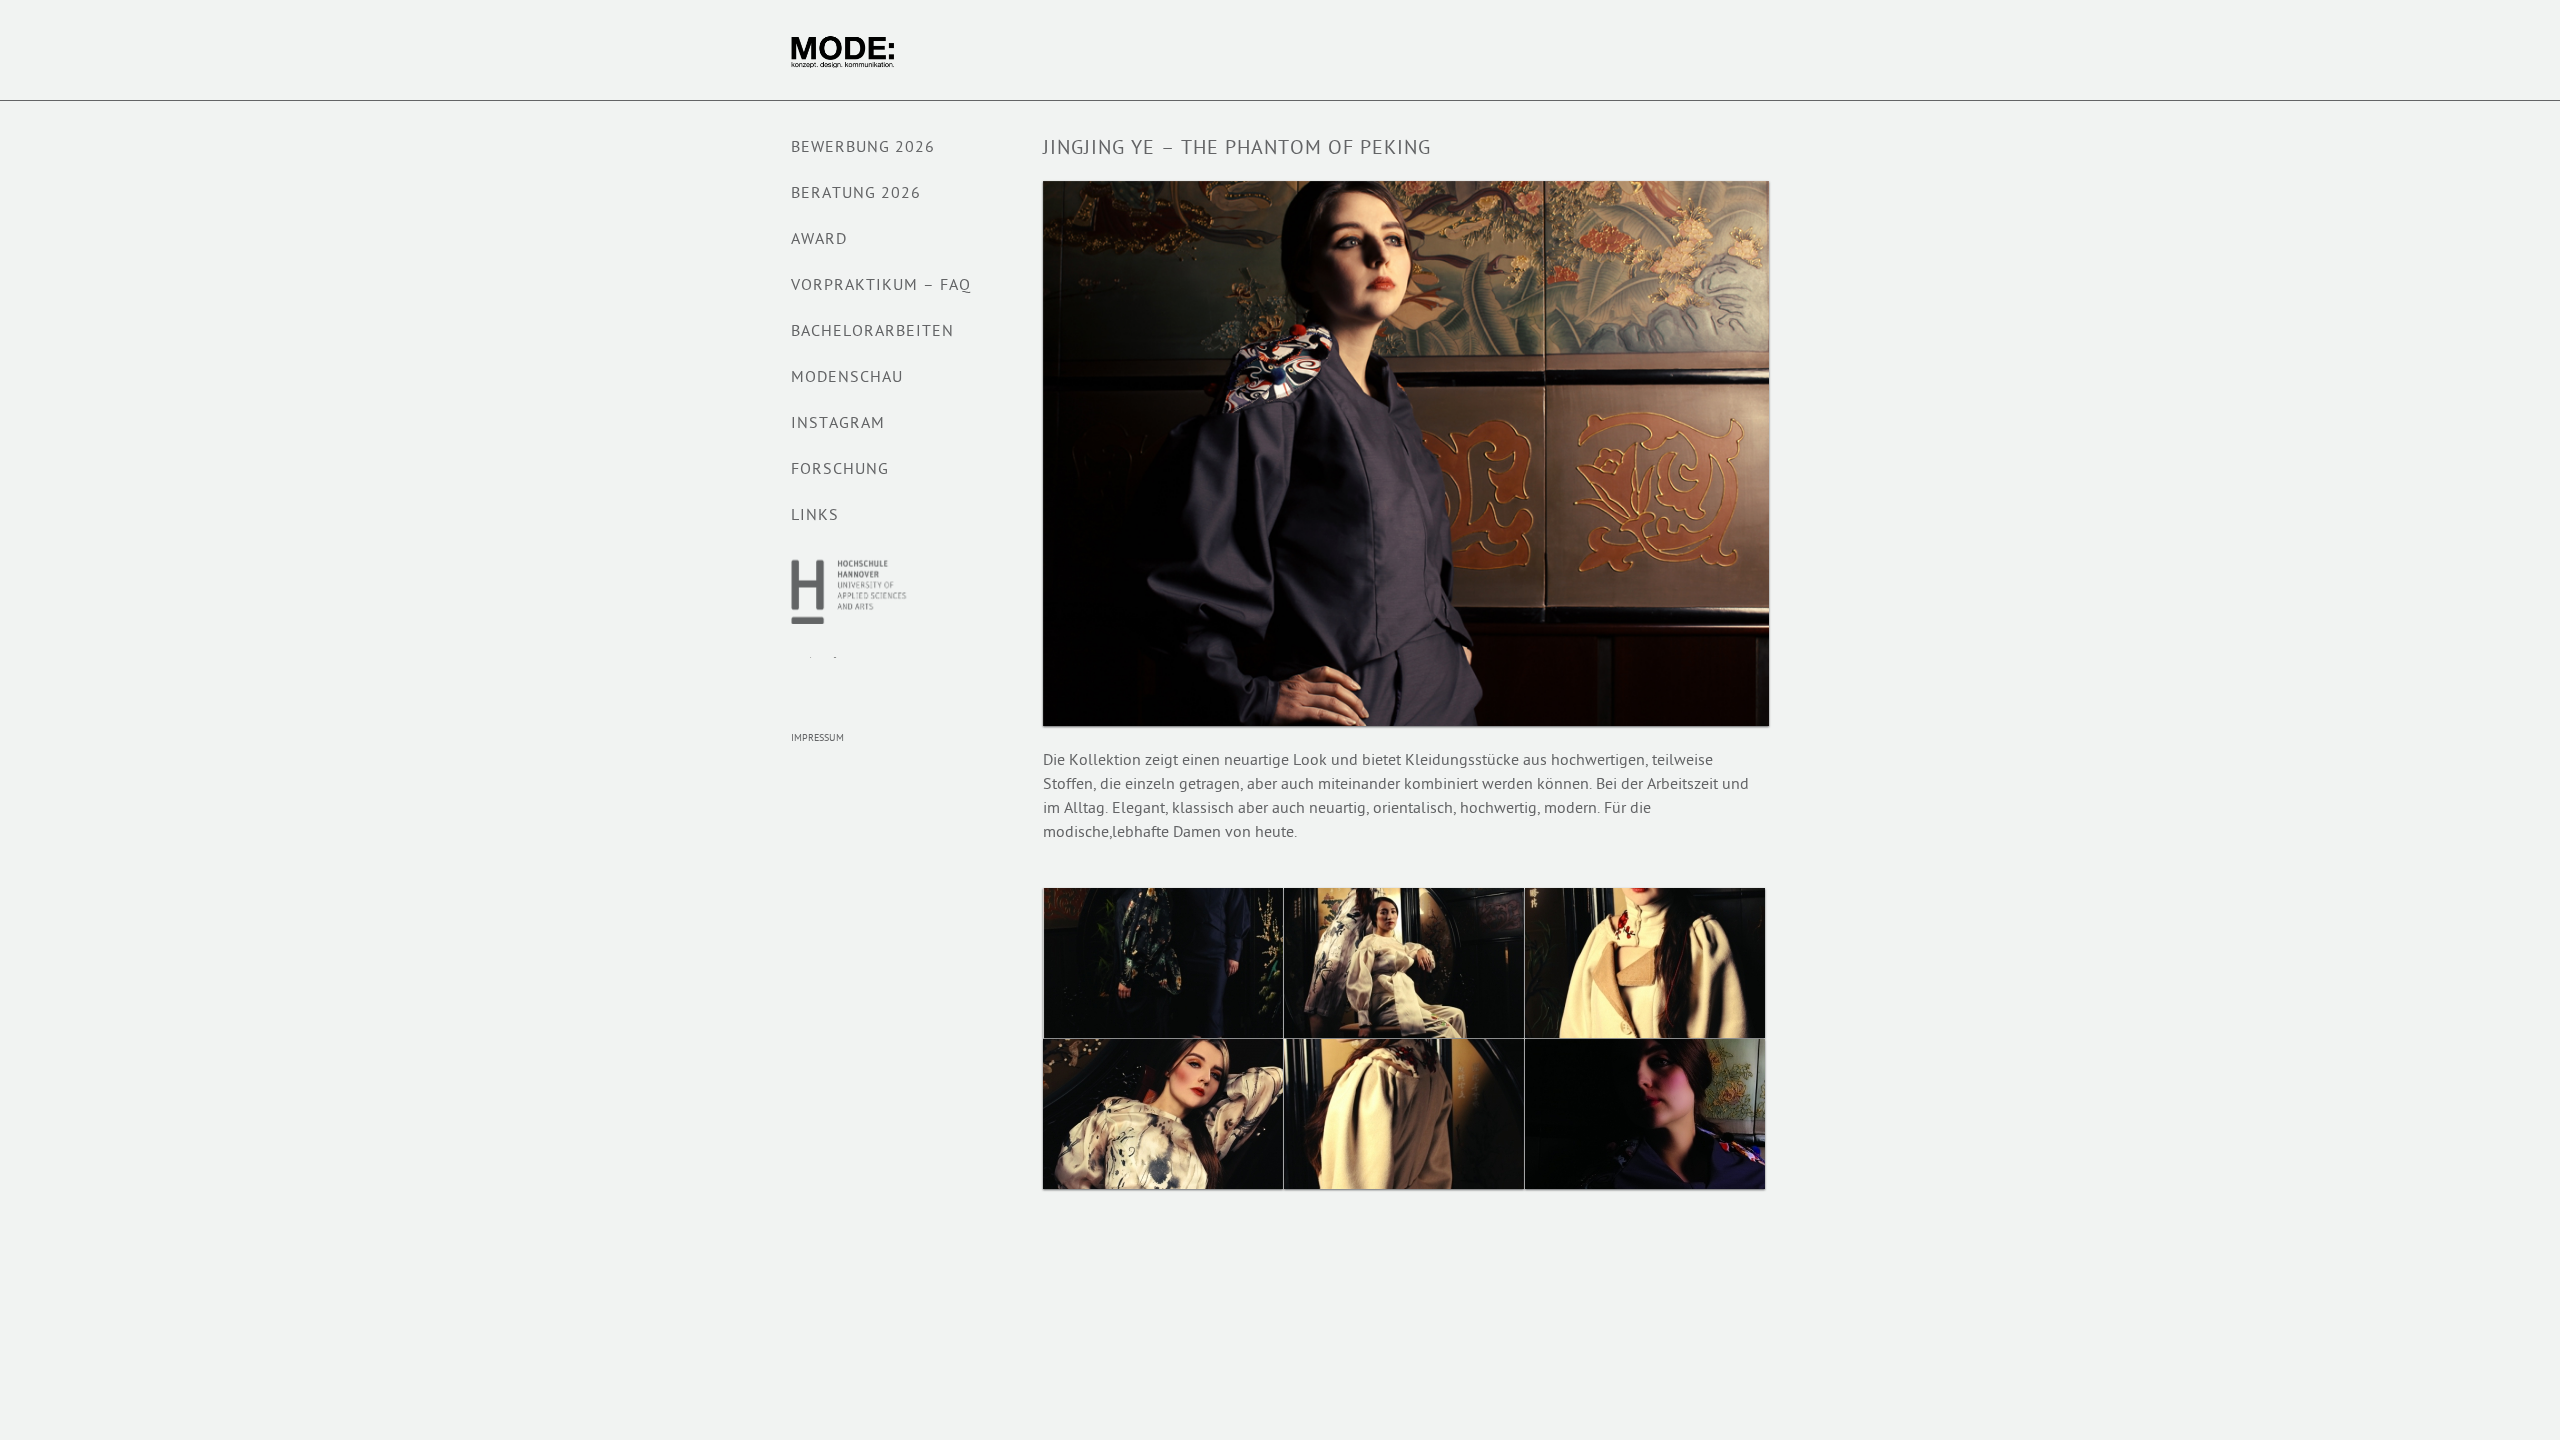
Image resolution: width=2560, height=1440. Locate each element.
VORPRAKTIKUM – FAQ (881, 286)
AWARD (819, 240)
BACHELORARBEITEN (872, 332)
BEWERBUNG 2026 (863, 148)
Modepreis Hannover (831, 679)
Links (815, 516)
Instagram (838, 424)
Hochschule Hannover (850, 591)
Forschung (840, 470)
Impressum (817, 738)
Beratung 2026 (856, 194)
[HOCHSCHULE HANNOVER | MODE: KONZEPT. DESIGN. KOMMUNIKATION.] (884, 51)
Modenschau (847, 378)
